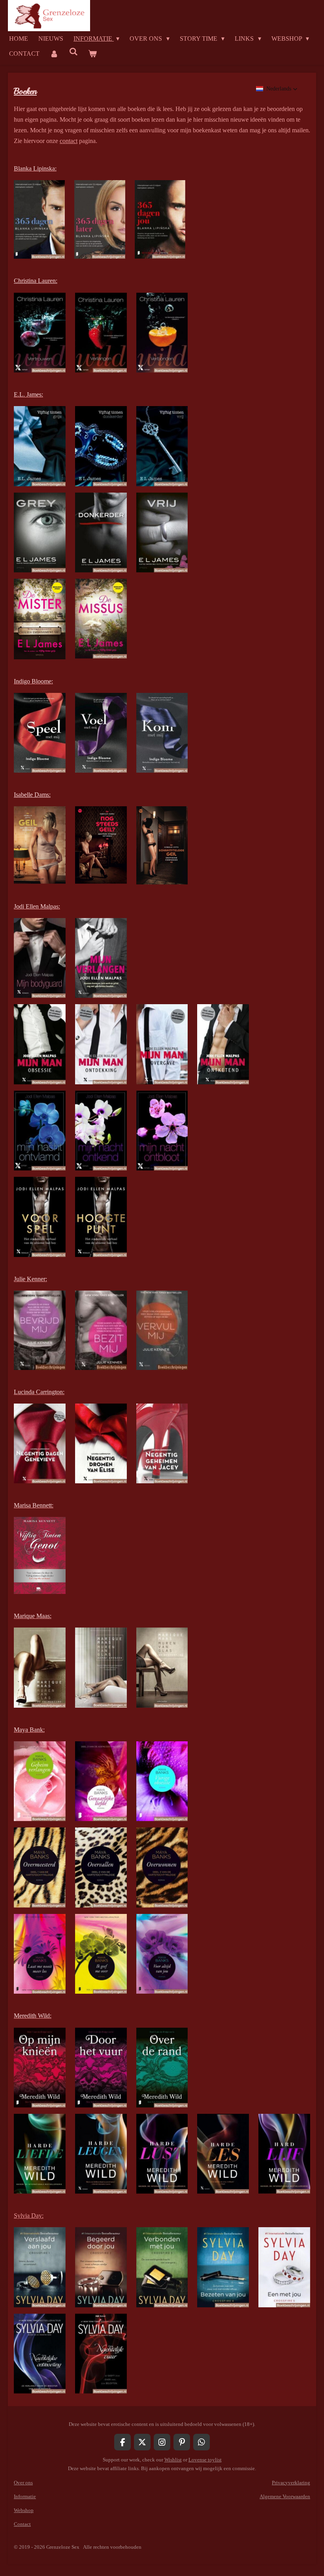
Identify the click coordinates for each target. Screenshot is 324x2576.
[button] (277, 89)
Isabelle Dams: (32, 795)
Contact (22, 2524)
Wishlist (173, 2460)
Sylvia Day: (29, 2216)
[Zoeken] (73, 52)
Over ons (23, 2483)
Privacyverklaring (291, 2483)
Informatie (25, 2496)
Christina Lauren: (36, 281)
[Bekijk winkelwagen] (92, 54)
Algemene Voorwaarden (285, 2496)
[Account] (54, 54)
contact (69, 141)
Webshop (24, 2510)
